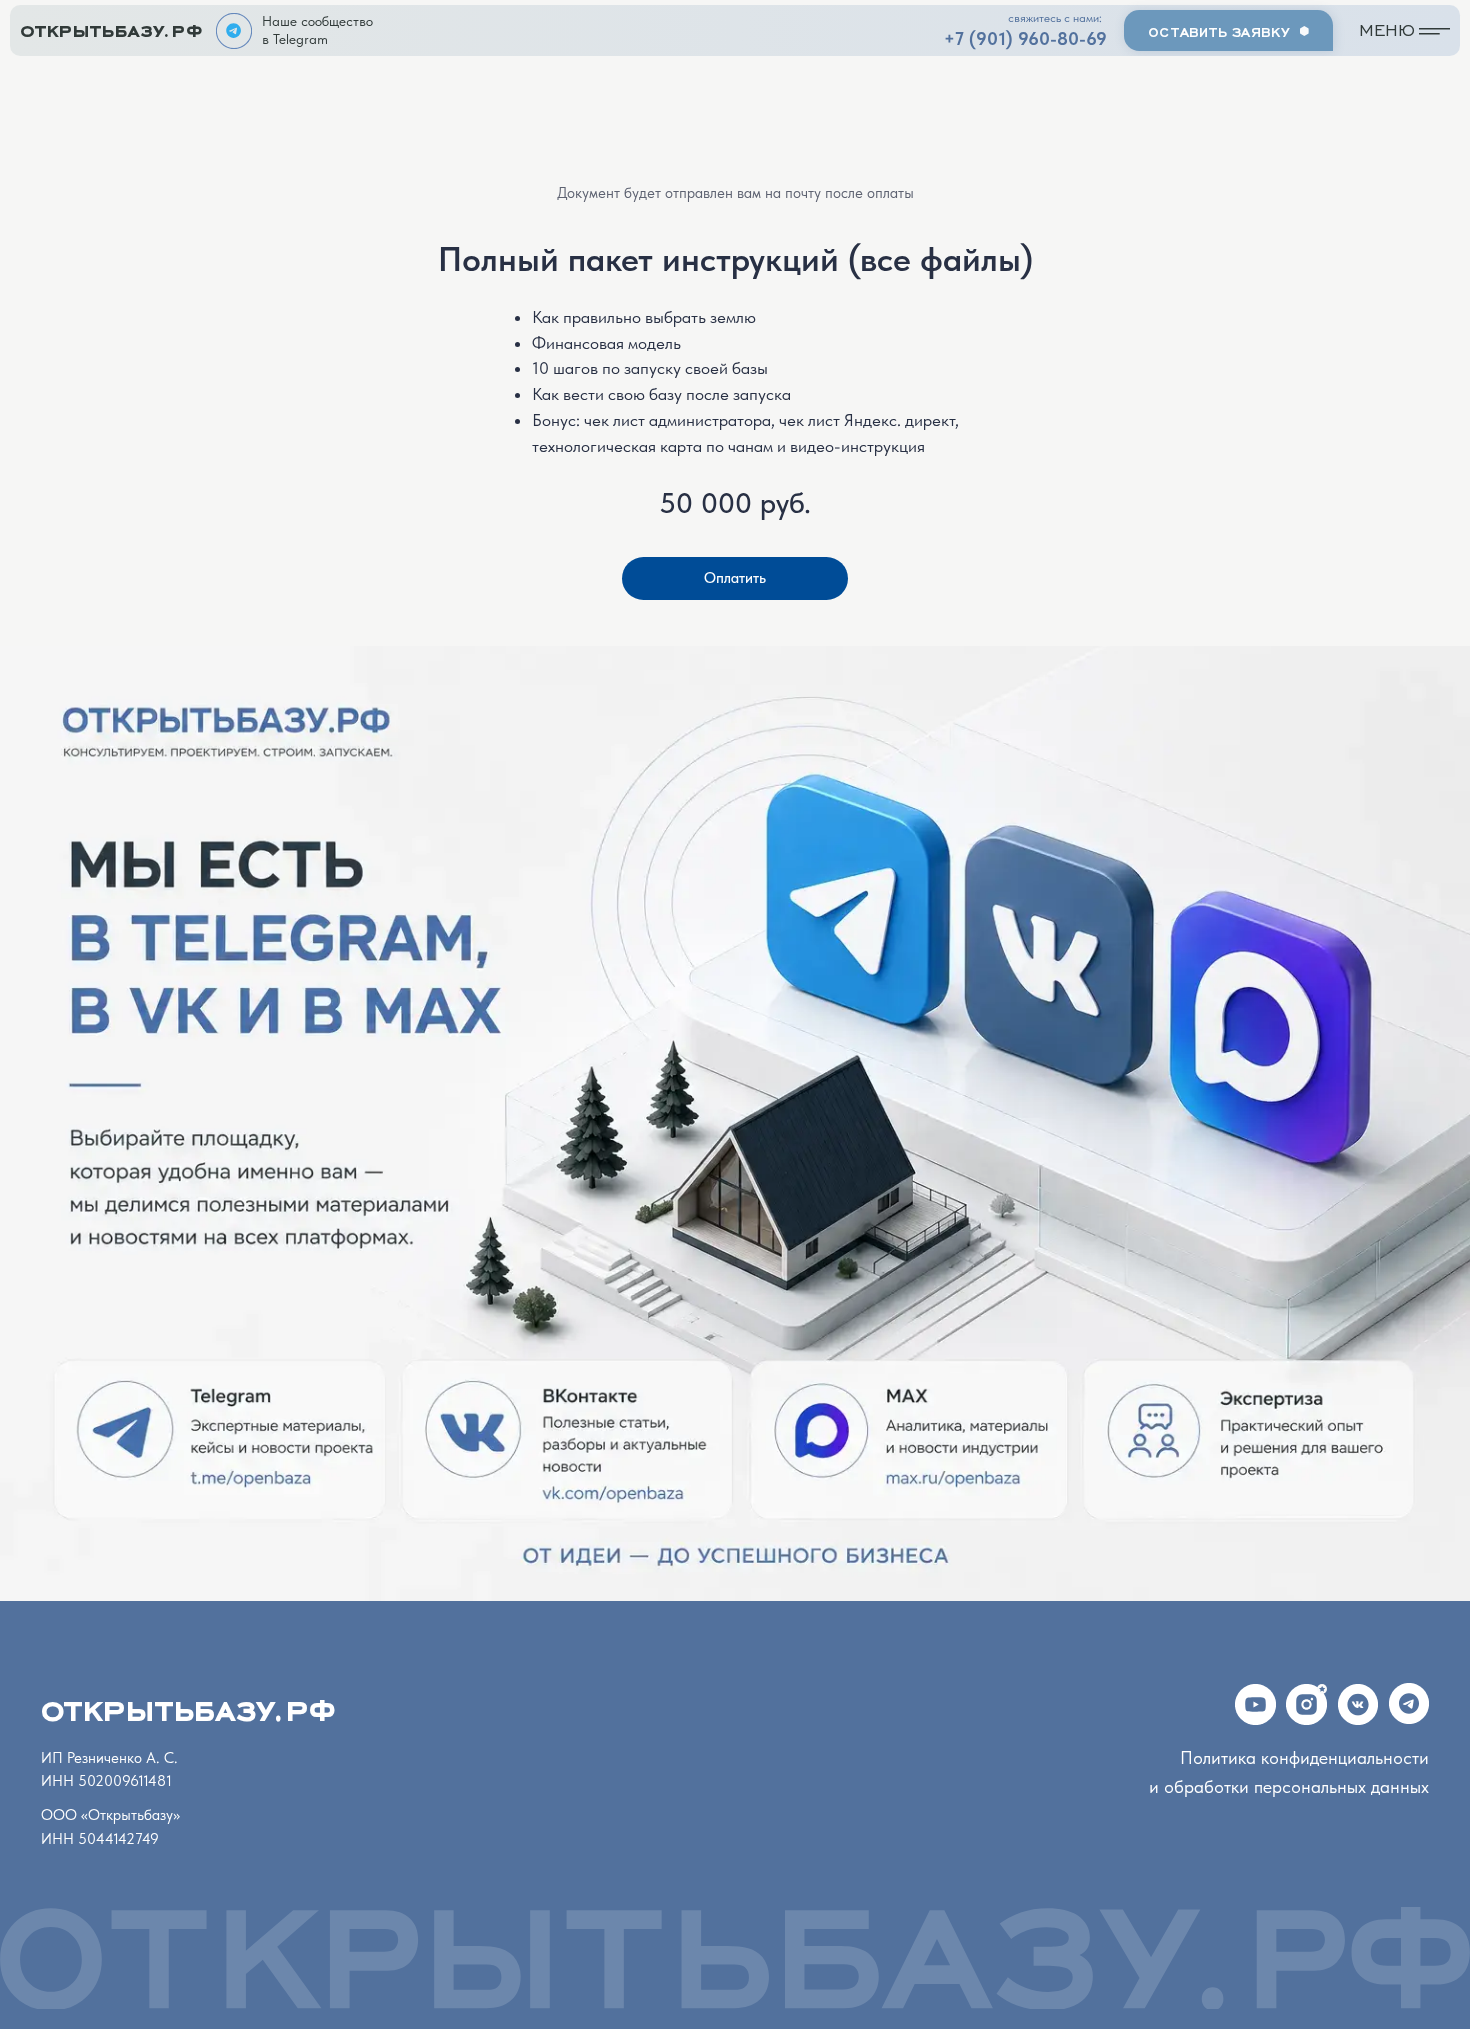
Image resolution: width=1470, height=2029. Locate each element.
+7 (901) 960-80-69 (1025, 39)
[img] (234, 31)
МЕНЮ (1387, 28)
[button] (1228, 30)
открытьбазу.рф (111, 26)
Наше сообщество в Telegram (317, 29)
